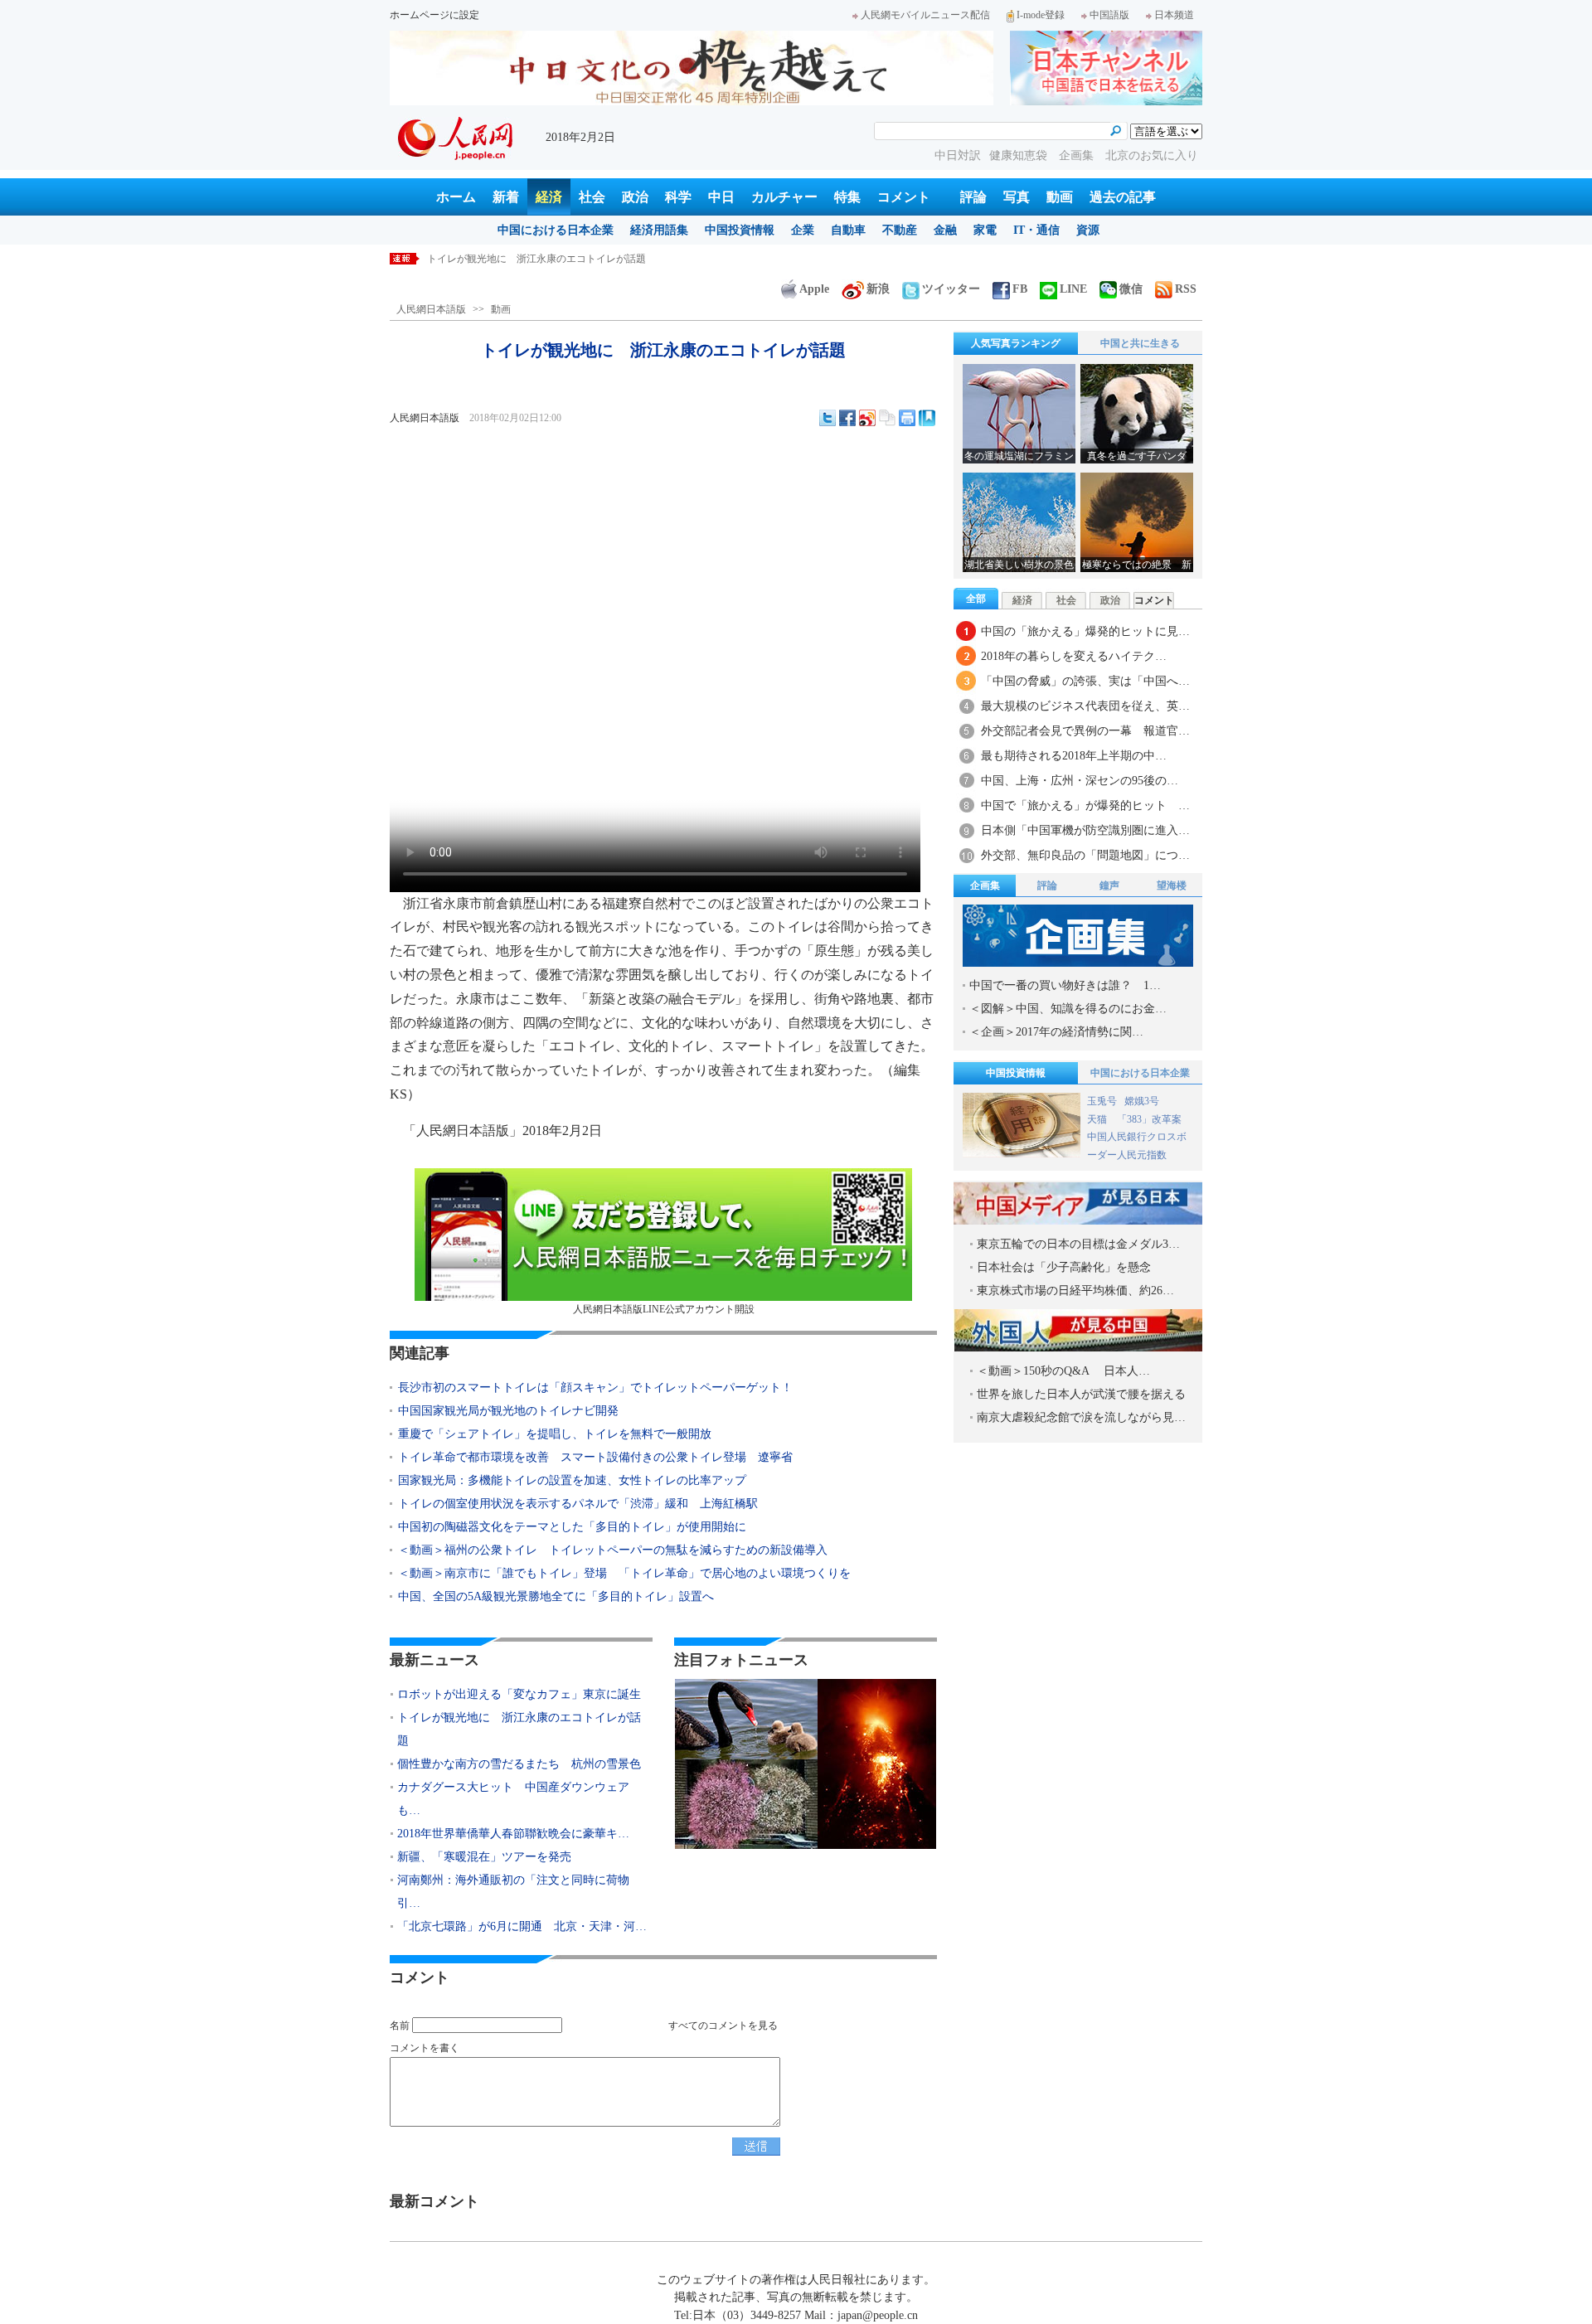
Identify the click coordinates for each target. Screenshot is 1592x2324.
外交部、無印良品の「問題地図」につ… (1085, 855)
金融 (945, 230)
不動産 (900, 230)
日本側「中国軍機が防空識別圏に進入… (1085, 830)
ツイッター (951, 289)
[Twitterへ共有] (828, 418)
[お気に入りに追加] (927, 418)
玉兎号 (1102, 1101)
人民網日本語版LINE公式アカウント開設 (664, 1309)
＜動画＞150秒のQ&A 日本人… (1063, 1371)
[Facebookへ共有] (847, 418)
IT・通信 (1036, 230)
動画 (1060, 197)
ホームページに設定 (434, 15)
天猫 (1098, 1119)
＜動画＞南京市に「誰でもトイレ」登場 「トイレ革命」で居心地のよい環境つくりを (624, 1573)
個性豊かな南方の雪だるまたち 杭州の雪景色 (519, 1764)
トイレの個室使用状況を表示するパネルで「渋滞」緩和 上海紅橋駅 (578, 1504)
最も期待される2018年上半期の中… (1074, 756)
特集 (847, 197)
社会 (592, 197)
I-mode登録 (1041, 15)
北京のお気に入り (1152, 155)
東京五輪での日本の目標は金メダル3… (1078, 1244)
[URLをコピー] (887, 418)
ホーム (456, 197)
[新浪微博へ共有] (867, 418)
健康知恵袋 (1020, 155)
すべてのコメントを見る (723, 2026)
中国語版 (1109, 15)
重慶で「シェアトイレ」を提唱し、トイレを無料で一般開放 (555, 1434)
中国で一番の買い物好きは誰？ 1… (1065, 985)
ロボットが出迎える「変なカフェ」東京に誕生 (519, 1694)
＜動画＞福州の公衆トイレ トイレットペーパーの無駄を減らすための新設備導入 (619, 1550)
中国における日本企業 (556, 230)
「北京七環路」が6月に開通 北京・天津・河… (522, 1926)
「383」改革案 (1149, 1119)
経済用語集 (659, 230)
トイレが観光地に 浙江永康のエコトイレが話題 (536, 259)
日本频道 (1174, 15)
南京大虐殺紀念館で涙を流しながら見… (1081, 1417)
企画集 (1078, 155)
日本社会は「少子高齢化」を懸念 (1064, 1267)
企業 (803, 230)
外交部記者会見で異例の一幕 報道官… (1085, 731)
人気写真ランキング (1016, 343)
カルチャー (784, 197)
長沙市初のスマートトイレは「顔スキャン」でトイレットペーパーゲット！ (595, 1388)
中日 (721, 197)
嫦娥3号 (1142, 1101)
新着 (506, 197)
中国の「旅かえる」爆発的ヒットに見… (1085, 631)
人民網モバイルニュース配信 (925, 15)
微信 (1131, 289)
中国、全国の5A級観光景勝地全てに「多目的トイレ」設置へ (556, 1596)
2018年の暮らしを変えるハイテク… (1074, 656)
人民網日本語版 (431, 309)
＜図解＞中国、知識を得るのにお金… (1068, 1009)
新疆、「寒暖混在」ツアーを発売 (484, 1857)
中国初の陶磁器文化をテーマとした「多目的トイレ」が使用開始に (572, 1527)
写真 (1017, 197)
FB (1020, 289)
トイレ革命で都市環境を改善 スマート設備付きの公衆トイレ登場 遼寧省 (595, 1457)
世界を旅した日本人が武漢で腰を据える (1081, 1394)
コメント (904, 197)
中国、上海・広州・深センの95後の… (1080, 781)
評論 (973, 197)
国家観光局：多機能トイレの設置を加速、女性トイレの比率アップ (572, 1480)
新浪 (878, 289)
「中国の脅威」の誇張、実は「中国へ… (1085, 681)
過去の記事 (1123, 197)
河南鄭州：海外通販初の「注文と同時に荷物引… (513, 1892)
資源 (1088, 230)
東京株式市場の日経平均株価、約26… (1075, 1291)
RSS (1186, 289)
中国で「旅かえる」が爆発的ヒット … (1085, 805)
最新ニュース (434, 1660)
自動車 (848, 230)
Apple (814, 289)
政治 (635, 197)
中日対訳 (958, 155)
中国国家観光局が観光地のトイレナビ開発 (508, 1411)
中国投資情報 (740, 230)
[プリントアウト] (907, 418)
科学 (678, 197)
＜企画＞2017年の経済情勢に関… (1056, 1032)
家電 (985, 230)
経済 (549, 197)
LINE (1073, 289)
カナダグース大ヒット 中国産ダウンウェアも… (513, 1799)
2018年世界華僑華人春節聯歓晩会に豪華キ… (513, 1834)
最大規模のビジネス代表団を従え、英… (1085, 706)
